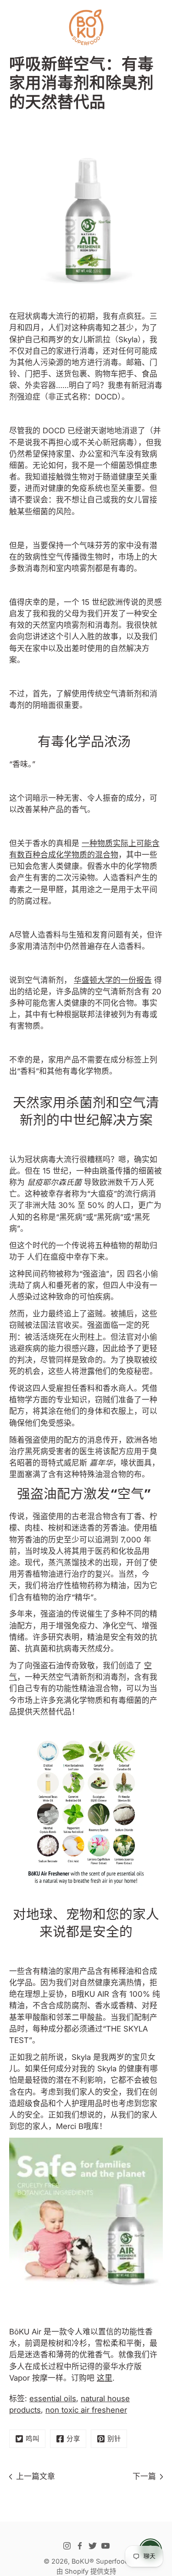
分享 (73, 2439)
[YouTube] (105, 2546)
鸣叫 (33, 2439)
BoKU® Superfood (100, 2561)
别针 (114, 2439)
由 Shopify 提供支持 (86, 2571)
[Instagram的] (67, 2546)
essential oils (53, 2398)
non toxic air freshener (86, 2410)
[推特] (93, 2546)
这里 (105, 2378)
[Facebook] (80, 2546)
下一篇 (144, 2476)
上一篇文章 (36, 2476)
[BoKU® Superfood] (86, 27)
